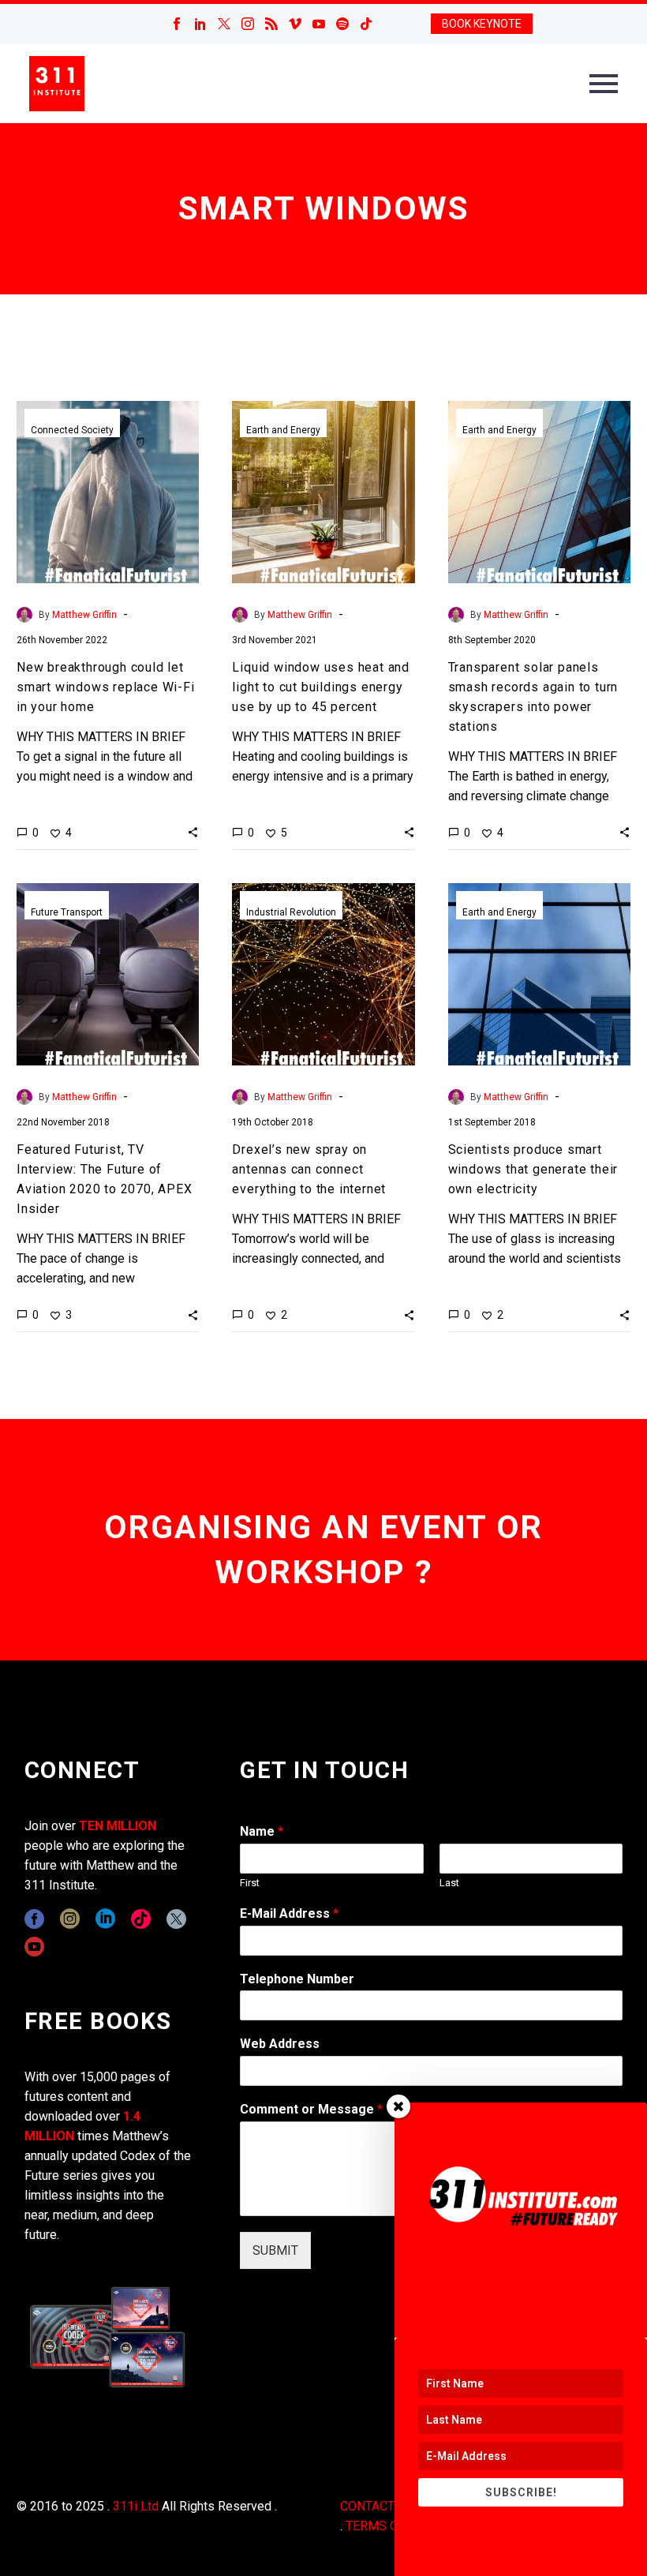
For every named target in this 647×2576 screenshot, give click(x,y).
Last (449, 1883)
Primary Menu (604, 84)
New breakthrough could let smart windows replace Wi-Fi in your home (106, 687)
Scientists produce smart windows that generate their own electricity (533, 1169)
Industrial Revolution (291, 912)
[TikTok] (366, 24)
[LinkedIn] (200, 24)
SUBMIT (275, 2250)
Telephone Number (297, 1979)
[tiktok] (141, 1919)
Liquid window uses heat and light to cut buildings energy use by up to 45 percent (321, 687)
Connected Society (72, 430)
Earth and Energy (283, 430)
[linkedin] (105, 1919)
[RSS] (271, 24)
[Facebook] (177, 24)
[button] (193, 832)
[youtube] (34, 1947)
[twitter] (176, 1919)
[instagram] (70, 1919)
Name (262, 1831)
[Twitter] (224, 24)
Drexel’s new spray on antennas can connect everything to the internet (309, 1169)
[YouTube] (319, 24)
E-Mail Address (289, 1913)
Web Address (280, 2044)
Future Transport (67, 912)
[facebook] (34, 1919)
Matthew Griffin (84, 615)
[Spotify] (342, 24)
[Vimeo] (295, 24)
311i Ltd (136, 2506)
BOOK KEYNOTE (482, 24)
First (250, 1883)
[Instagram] (248, 24)
